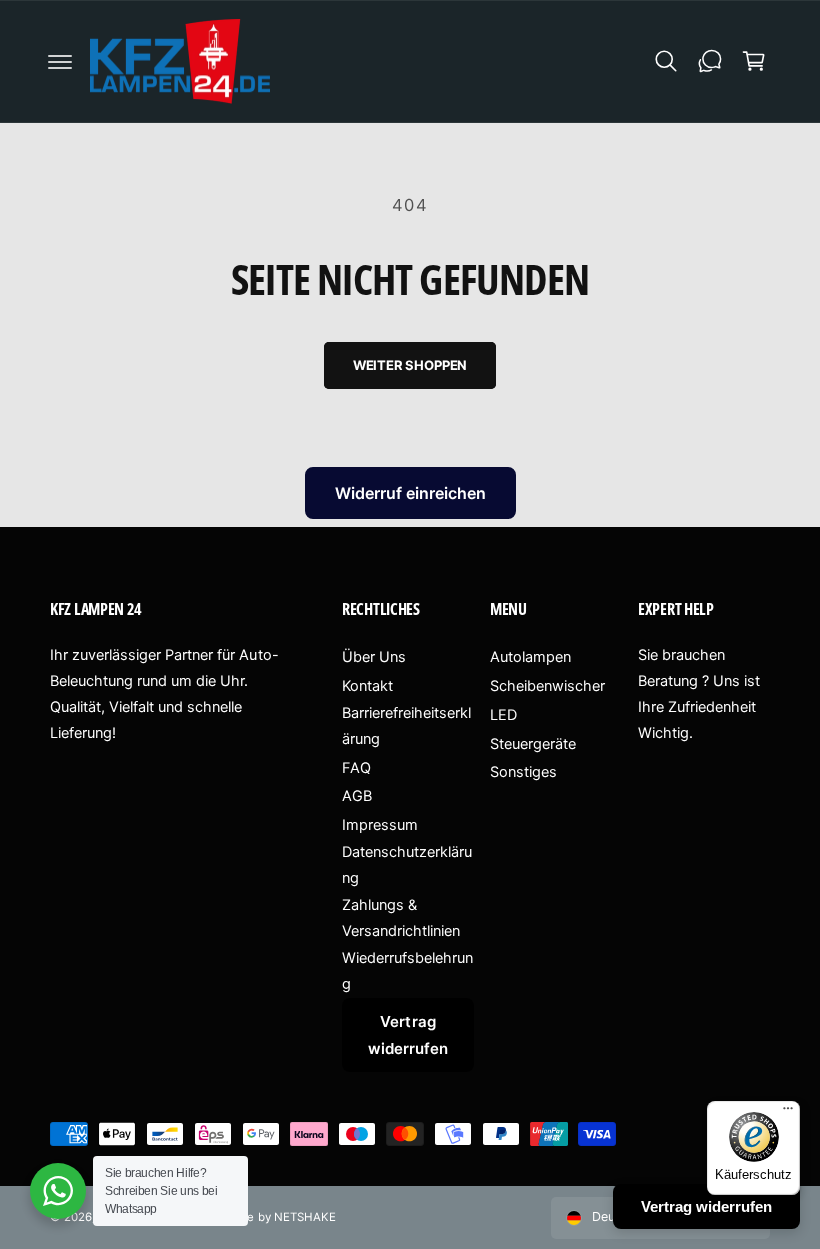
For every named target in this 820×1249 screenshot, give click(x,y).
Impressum (380, 825)
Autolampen (530, 657)
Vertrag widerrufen (408, 1035)
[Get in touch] (710, 61)
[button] (60, 61)
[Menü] (788, 1113)
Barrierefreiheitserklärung (406, 726)
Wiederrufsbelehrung (407, 971)
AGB (357, 796)
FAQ (356, 768)
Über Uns (374, 657)
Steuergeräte (533, 744)
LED (503, 715)
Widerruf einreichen (410, 493)
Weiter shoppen (410, 365)
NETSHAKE (305, 1217)
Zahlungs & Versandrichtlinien (401, 918)
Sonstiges (523, 772)
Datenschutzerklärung (407, 865)
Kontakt (367, 686)
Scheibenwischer (547, 686)
